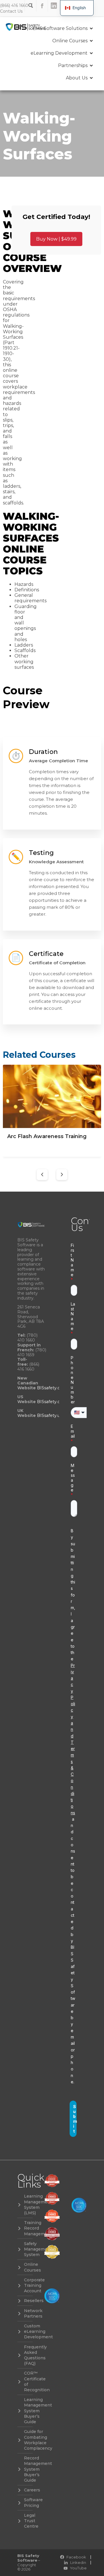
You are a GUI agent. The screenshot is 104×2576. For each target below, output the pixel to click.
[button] (42, 1175)
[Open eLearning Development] (91, 53)
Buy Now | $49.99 (56, 239)
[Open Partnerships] (91, 66)
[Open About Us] (91, 78)
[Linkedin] (54, 6)
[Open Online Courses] (91, 41)
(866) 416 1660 (14, 5)
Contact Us (11, 11)
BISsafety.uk (50, 1415)
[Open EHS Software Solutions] (91, 28)
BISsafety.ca (50, 1388)
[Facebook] (42, 6)
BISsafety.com (52, 1402)
